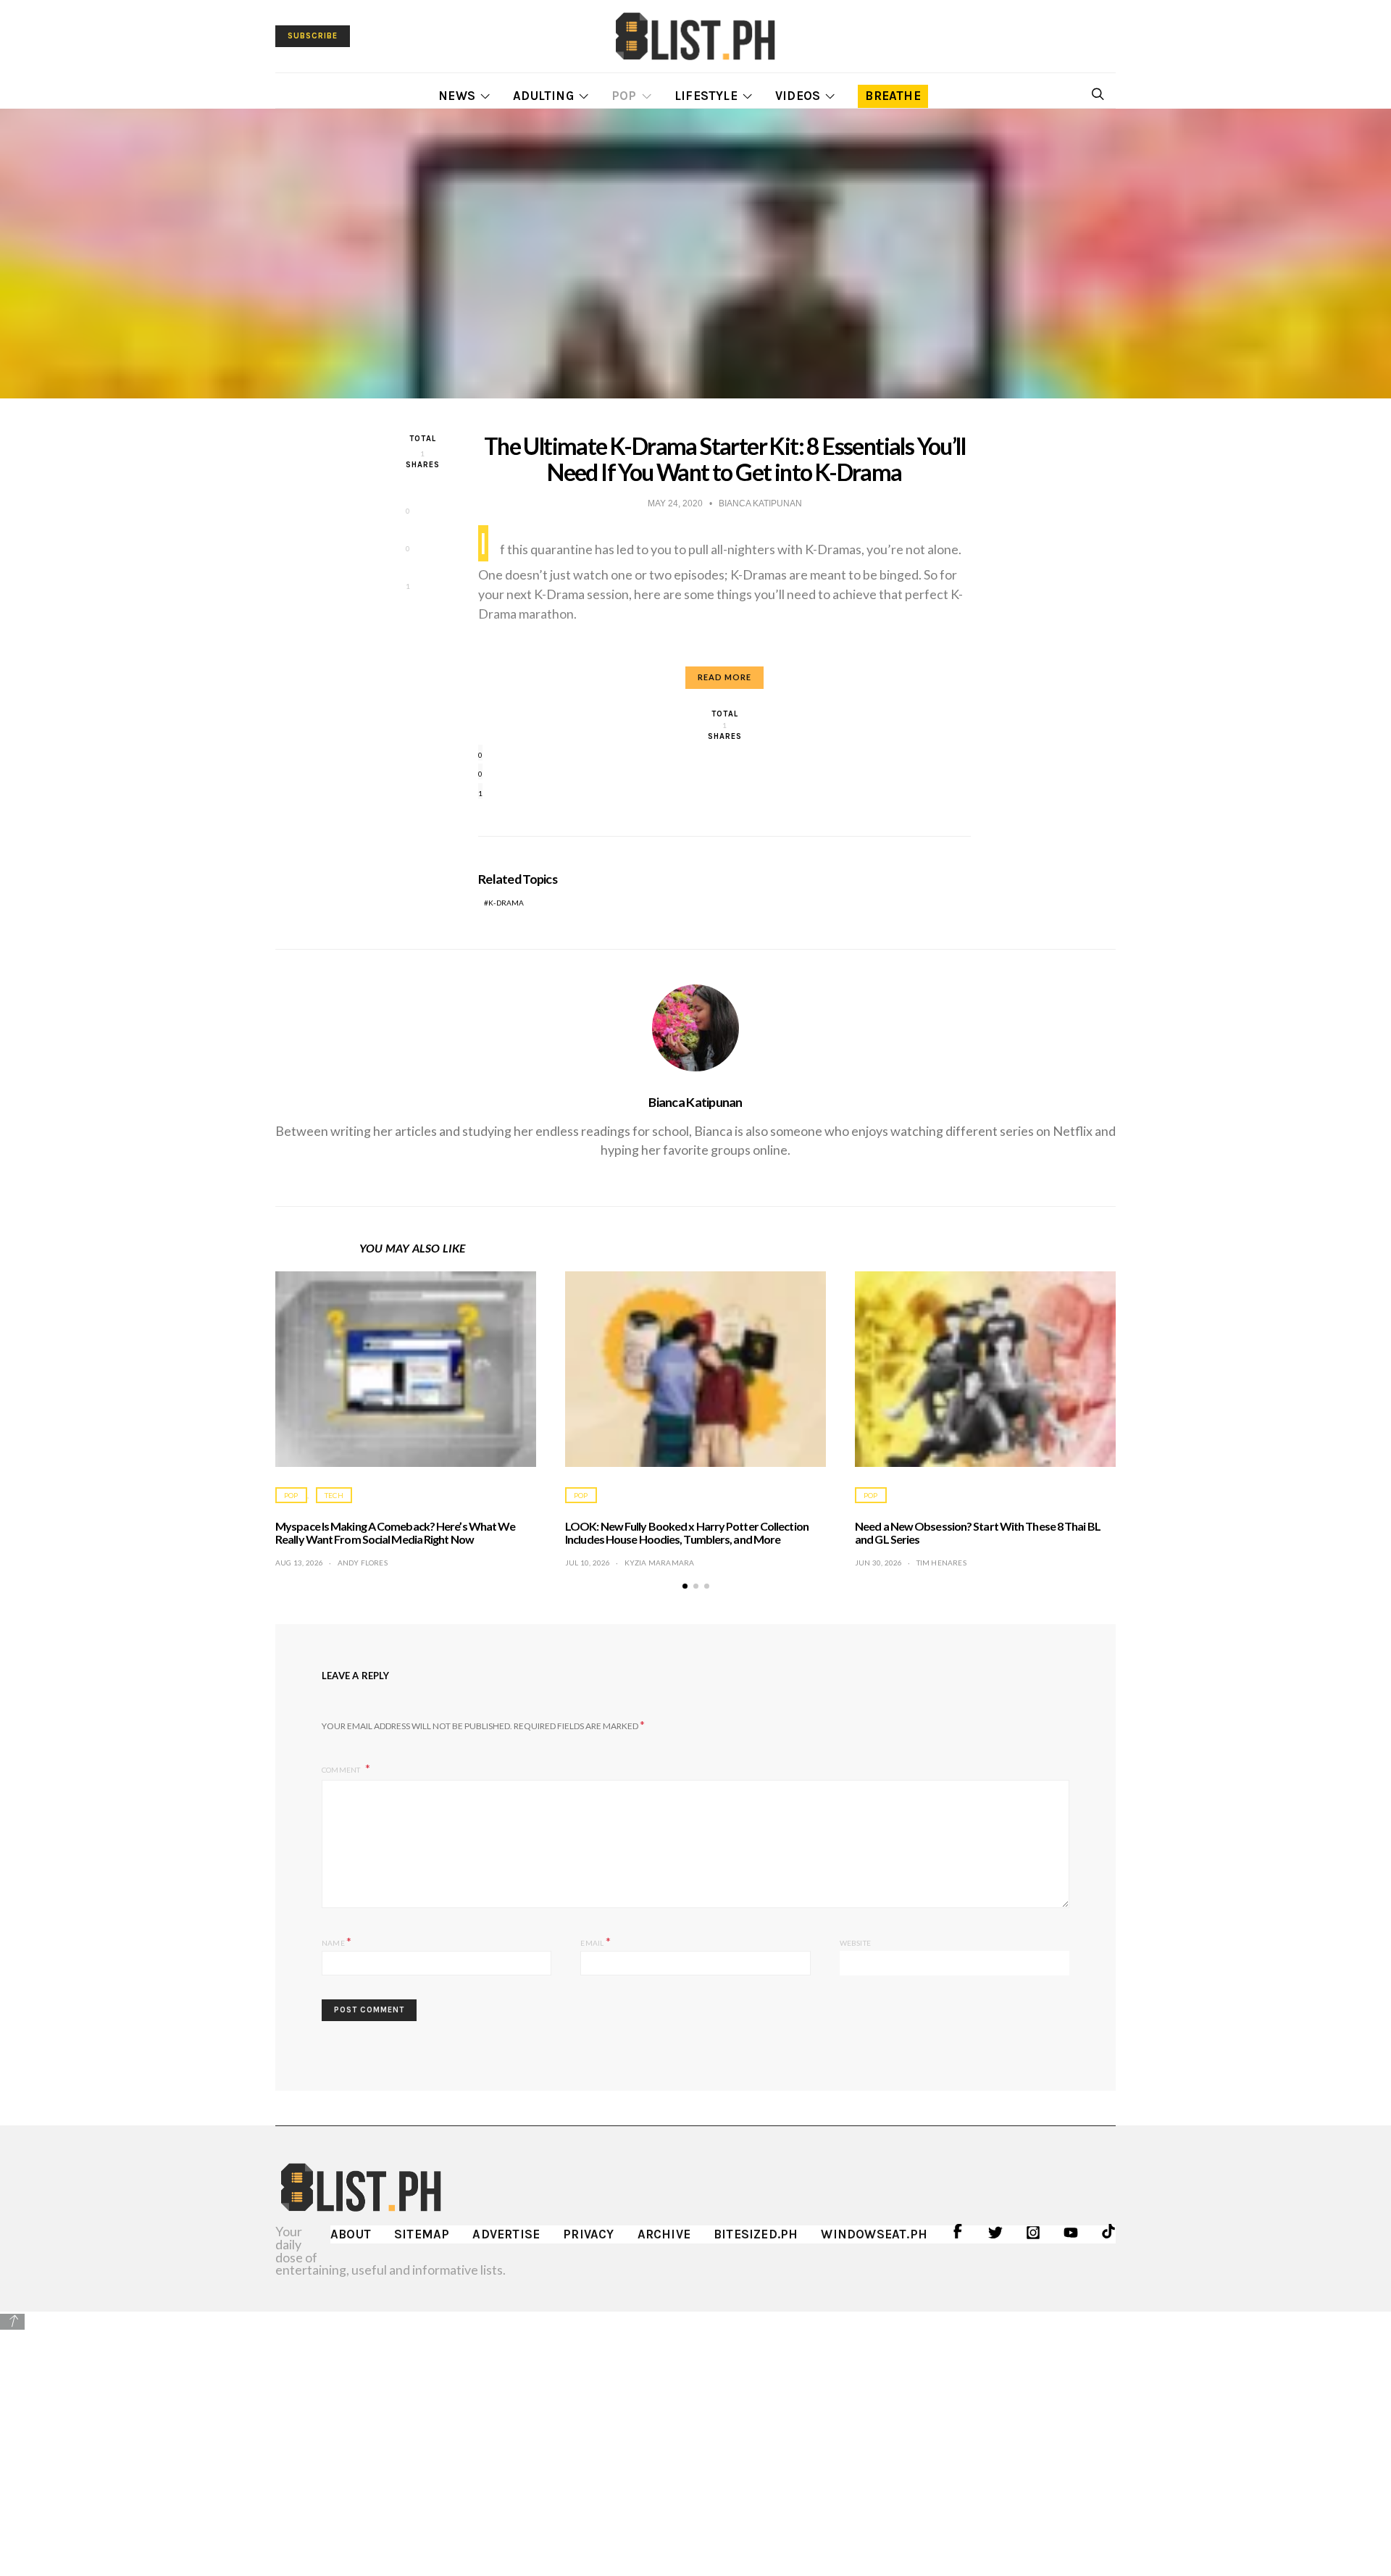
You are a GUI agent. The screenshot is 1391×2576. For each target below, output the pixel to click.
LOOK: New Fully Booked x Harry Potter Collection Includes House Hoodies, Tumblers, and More (687, 1532)
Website (855, 1943)
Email (595, 1941)
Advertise (506, 2234)
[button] (685, 1586)
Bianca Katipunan (695, 1102)
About (351, 2234)
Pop (624, 96)
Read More (724, 677)
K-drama (506, 903)
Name (337, 1941)
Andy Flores (363, 1563)
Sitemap (422, 2234)
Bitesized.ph (756, 2234)
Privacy (588, 2234)
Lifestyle (706, 96)
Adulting (543, 96)
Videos (798, 96)
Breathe (893, 96)
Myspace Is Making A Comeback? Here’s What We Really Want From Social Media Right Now (395, 1532)
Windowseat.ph (874, 2234)
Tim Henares (941, 1563)
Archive (664, 2234)
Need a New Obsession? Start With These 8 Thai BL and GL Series (978, 1532)
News (457, 96)
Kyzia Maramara (660, 1563)
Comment (342, 1770)
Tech (334, 1495)
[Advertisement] (695, 2433)
